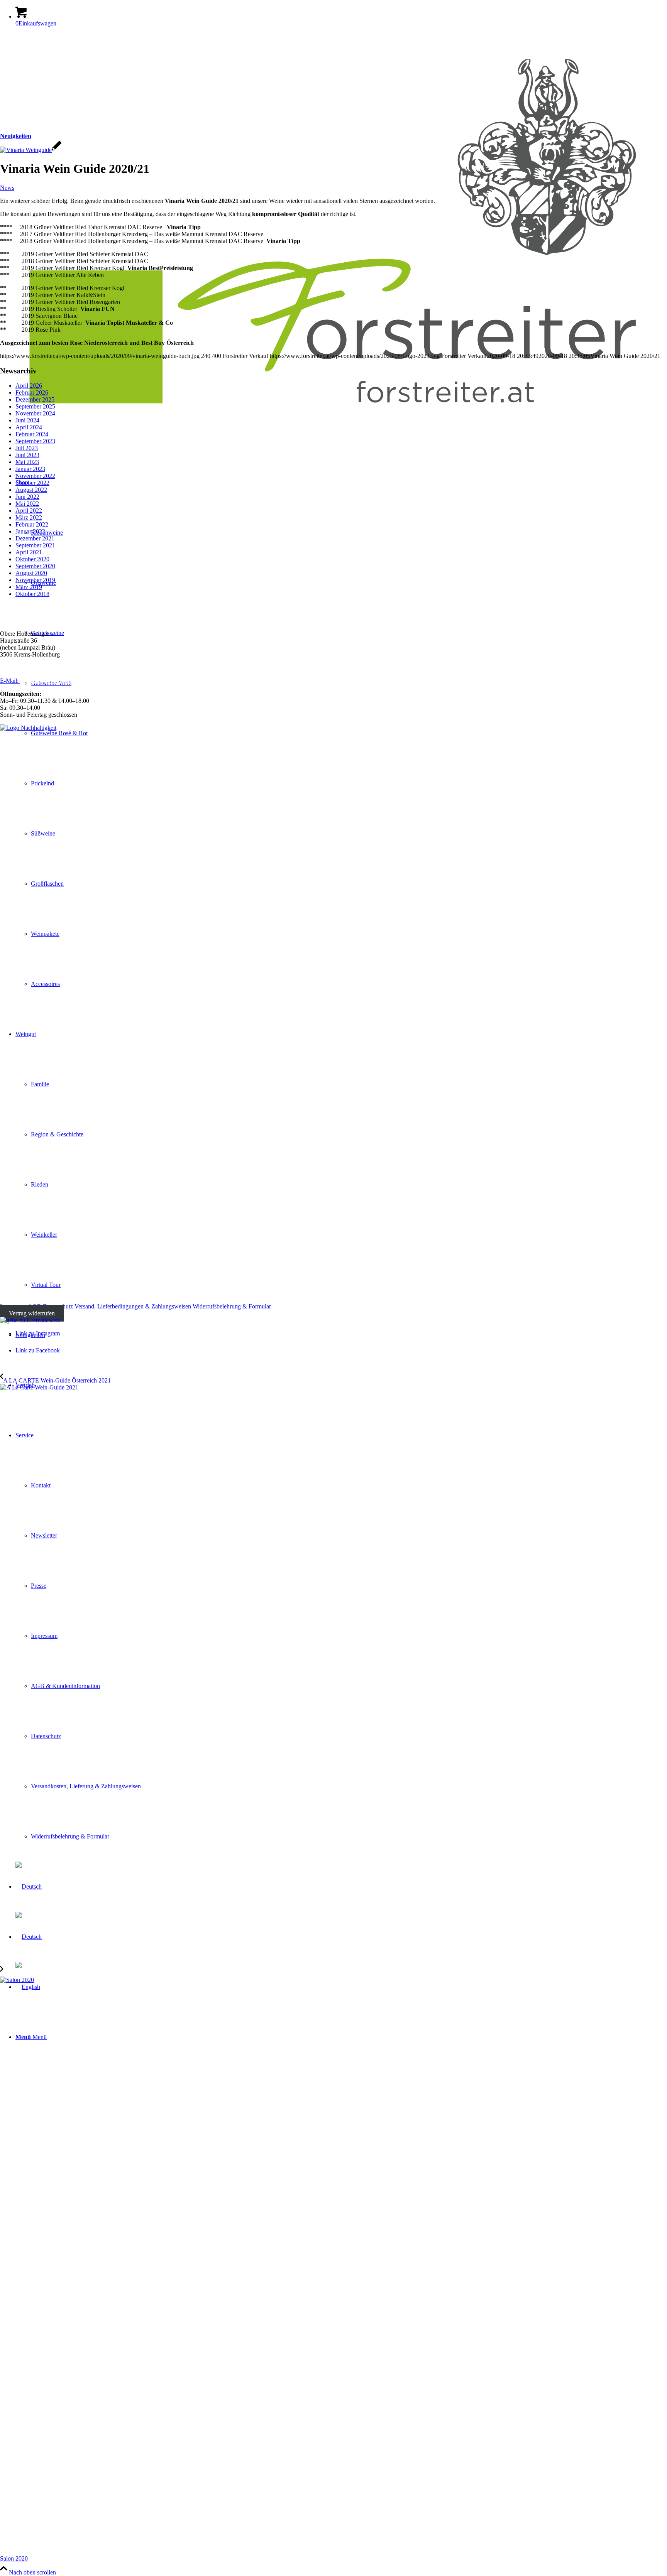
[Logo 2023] (333, 426)
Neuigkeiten (16, 136)
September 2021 (35, 545)
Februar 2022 (32, 524)
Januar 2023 (30, 469)
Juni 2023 (27, 455)
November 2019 (35, 580)
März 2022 (29, 517)
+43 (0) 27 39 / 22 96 (37, 668)
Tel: (5, 668)
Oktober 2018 (32, 594)
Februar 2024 (32, 434)
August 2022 (31, 490)
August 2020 (31, 573)
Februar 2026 (32, 392)
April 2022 (29, 511)
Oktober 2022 (32, 483)
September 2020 (35, 566)
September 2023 (35, 441)
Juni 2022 (27, 497)
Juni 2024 (27, 420)
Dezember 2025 (35, 399)
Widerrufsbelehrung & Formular (232, 1306)
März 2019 (29, 587)
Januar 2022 (30, 531)
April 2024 (29, 427)
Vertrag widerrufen (32, 1313)
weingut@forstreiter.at (47, 681)
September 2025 (35, 406)
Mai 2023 (27, 462)
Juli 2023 (27, 448)
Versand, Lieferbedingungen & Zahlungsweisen (133, 1306)
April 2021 (29, 552)
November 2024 (35, 413)
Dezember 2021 (35, 538)
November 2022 (35, 476)
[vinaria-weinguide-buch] (31, 150)
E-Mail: (10, 681)
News (7, 188)
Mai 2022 (27, 504)
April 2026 (29, 386)
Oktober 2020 (32, 559)
